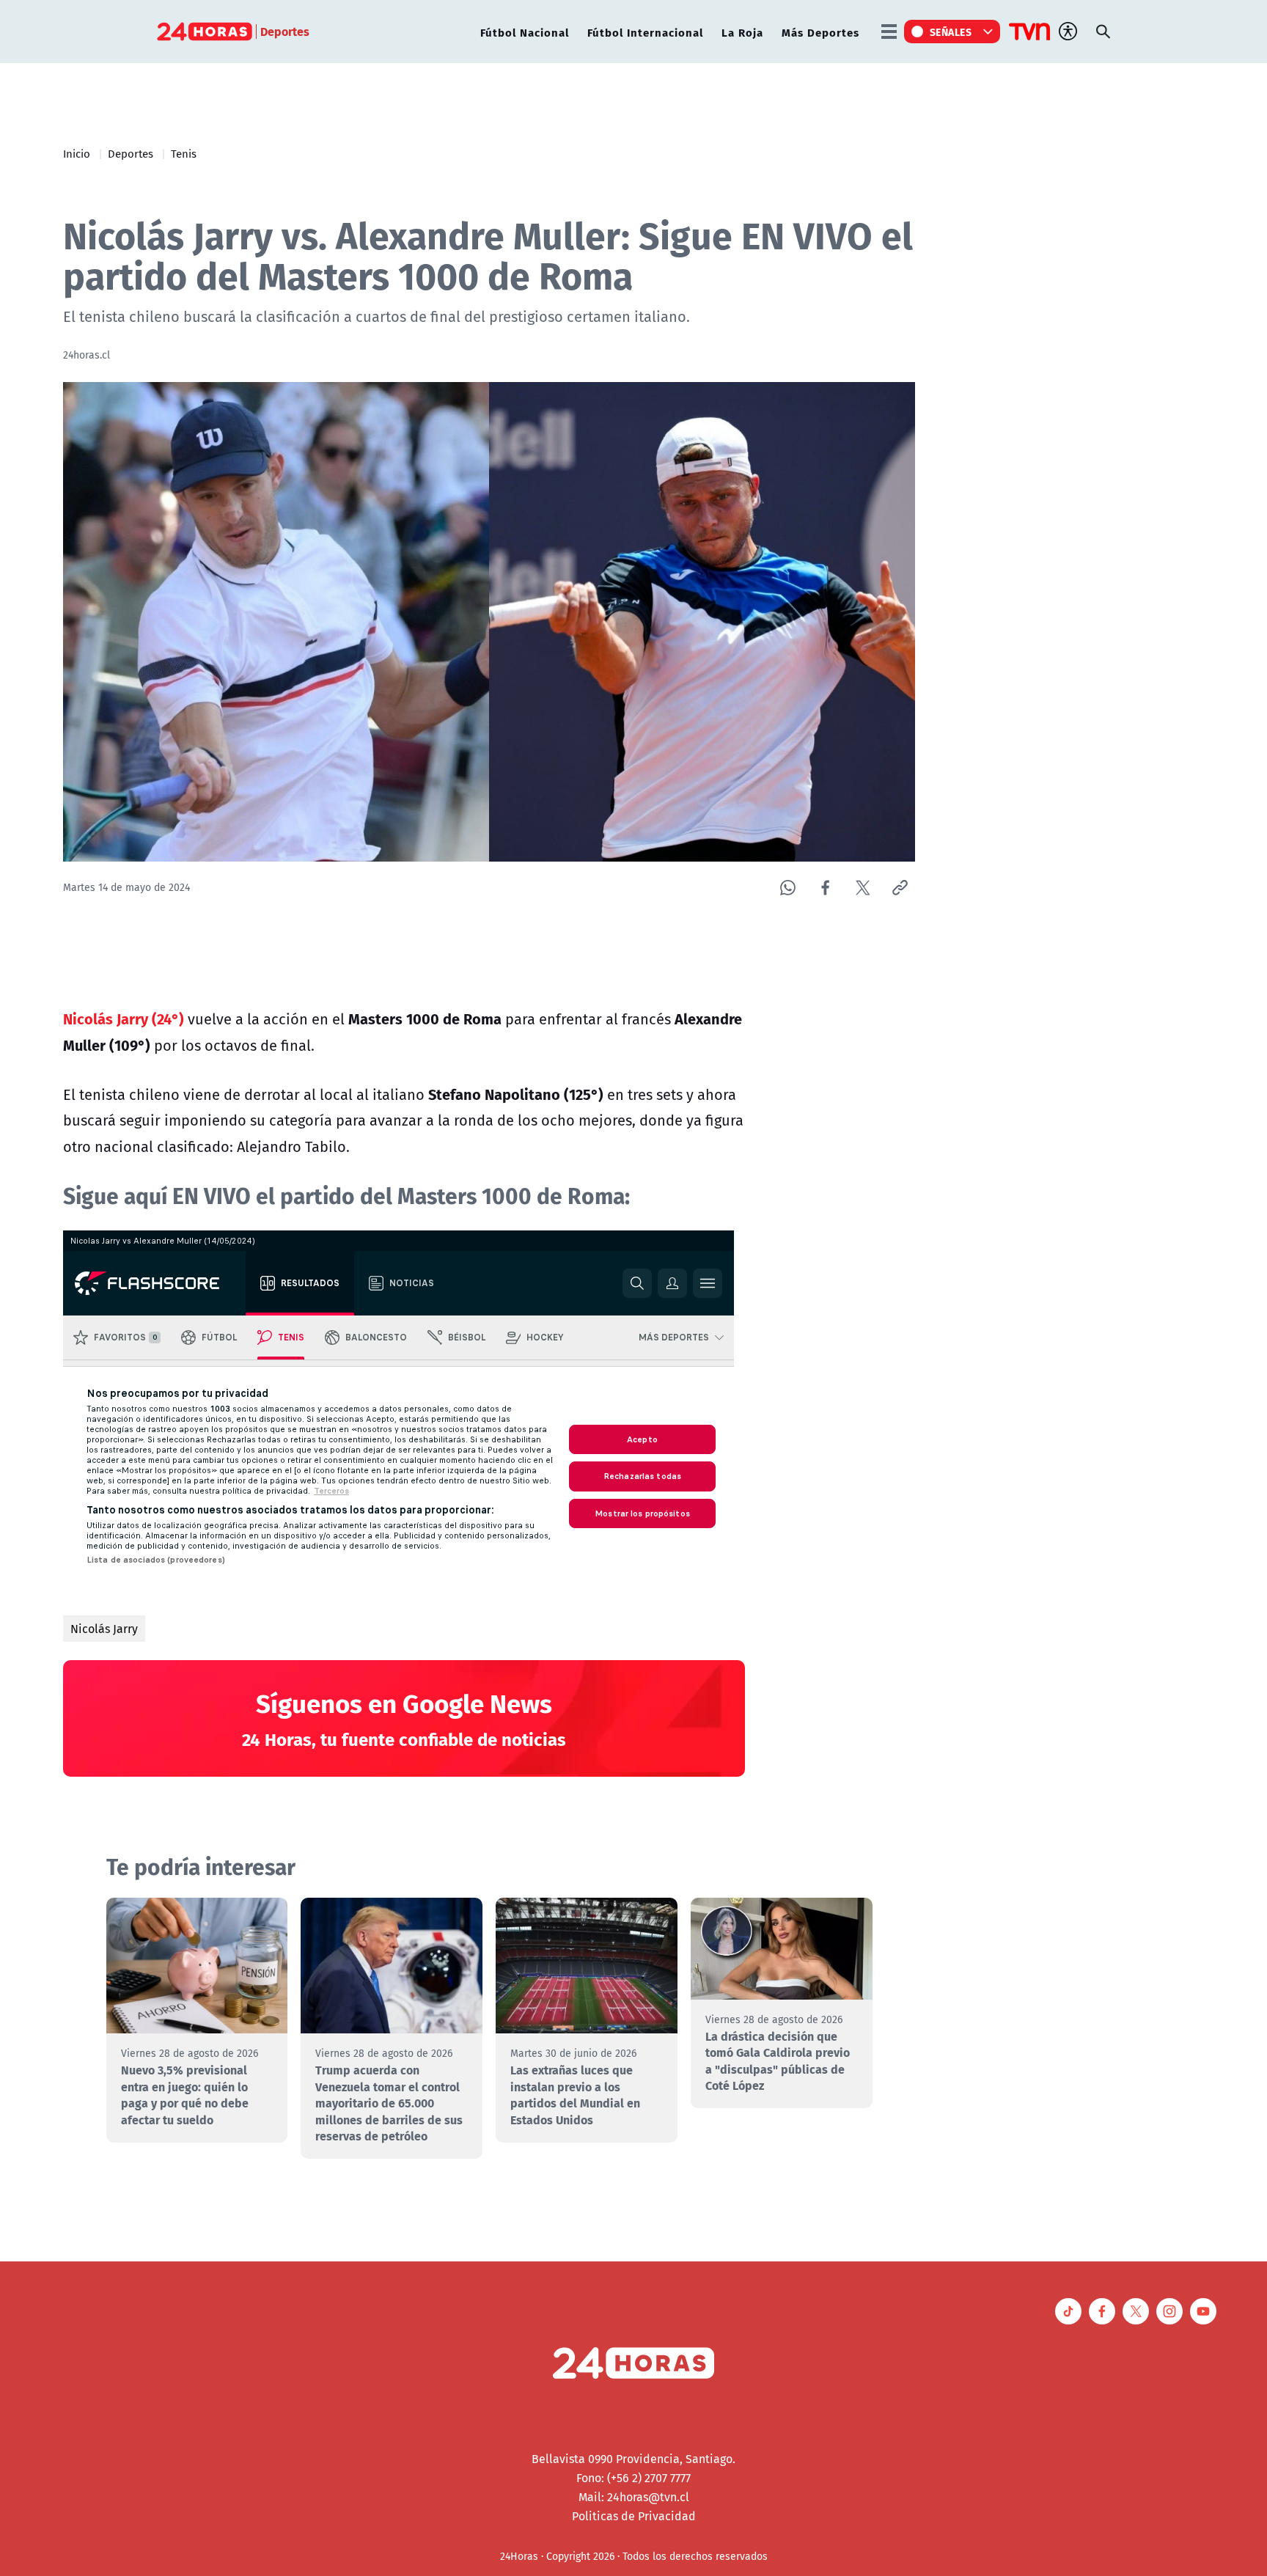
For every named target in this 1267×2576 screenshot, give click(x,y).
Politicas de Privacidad (634, 2516)
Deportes (131, 153)
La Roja (742, 32)
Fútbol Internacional (645, 32)
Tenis (184, 153)
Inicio (77, 153)
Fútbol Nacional (525, 32)
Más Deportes (820, 32)
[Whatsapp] (788, 888)
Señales (951, 32)
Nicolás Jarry (104, 1629)
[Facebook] (825, 888)
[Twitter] (863, 888)
